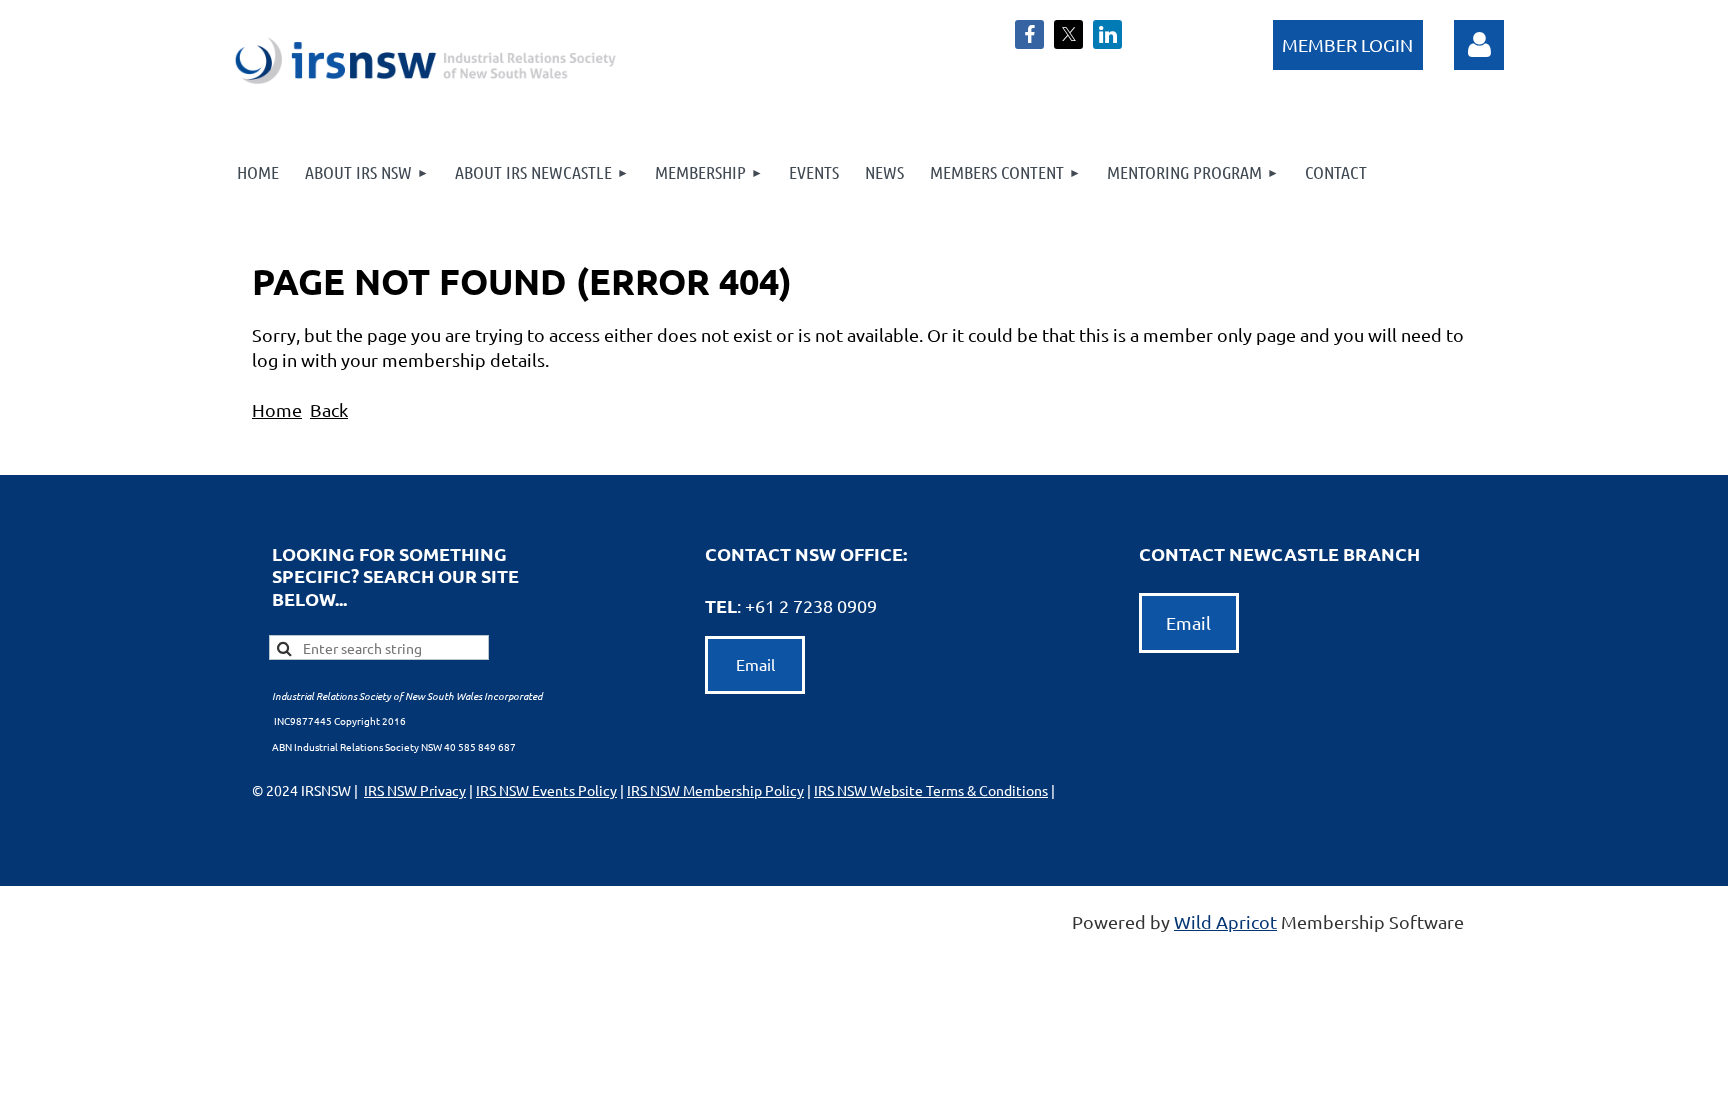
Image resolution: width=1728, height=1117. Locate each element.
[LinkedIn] (1107, 34)
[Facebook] (1029, 34)
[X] (1068, 34)
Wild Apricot (1225, 921)
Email (755, 664)
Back (329, 409)
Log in (1479, 45)
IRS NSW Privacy (415, 790)
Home (277, 409)
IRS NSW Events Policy (546, 790)
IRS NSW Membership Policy (715, 790)
